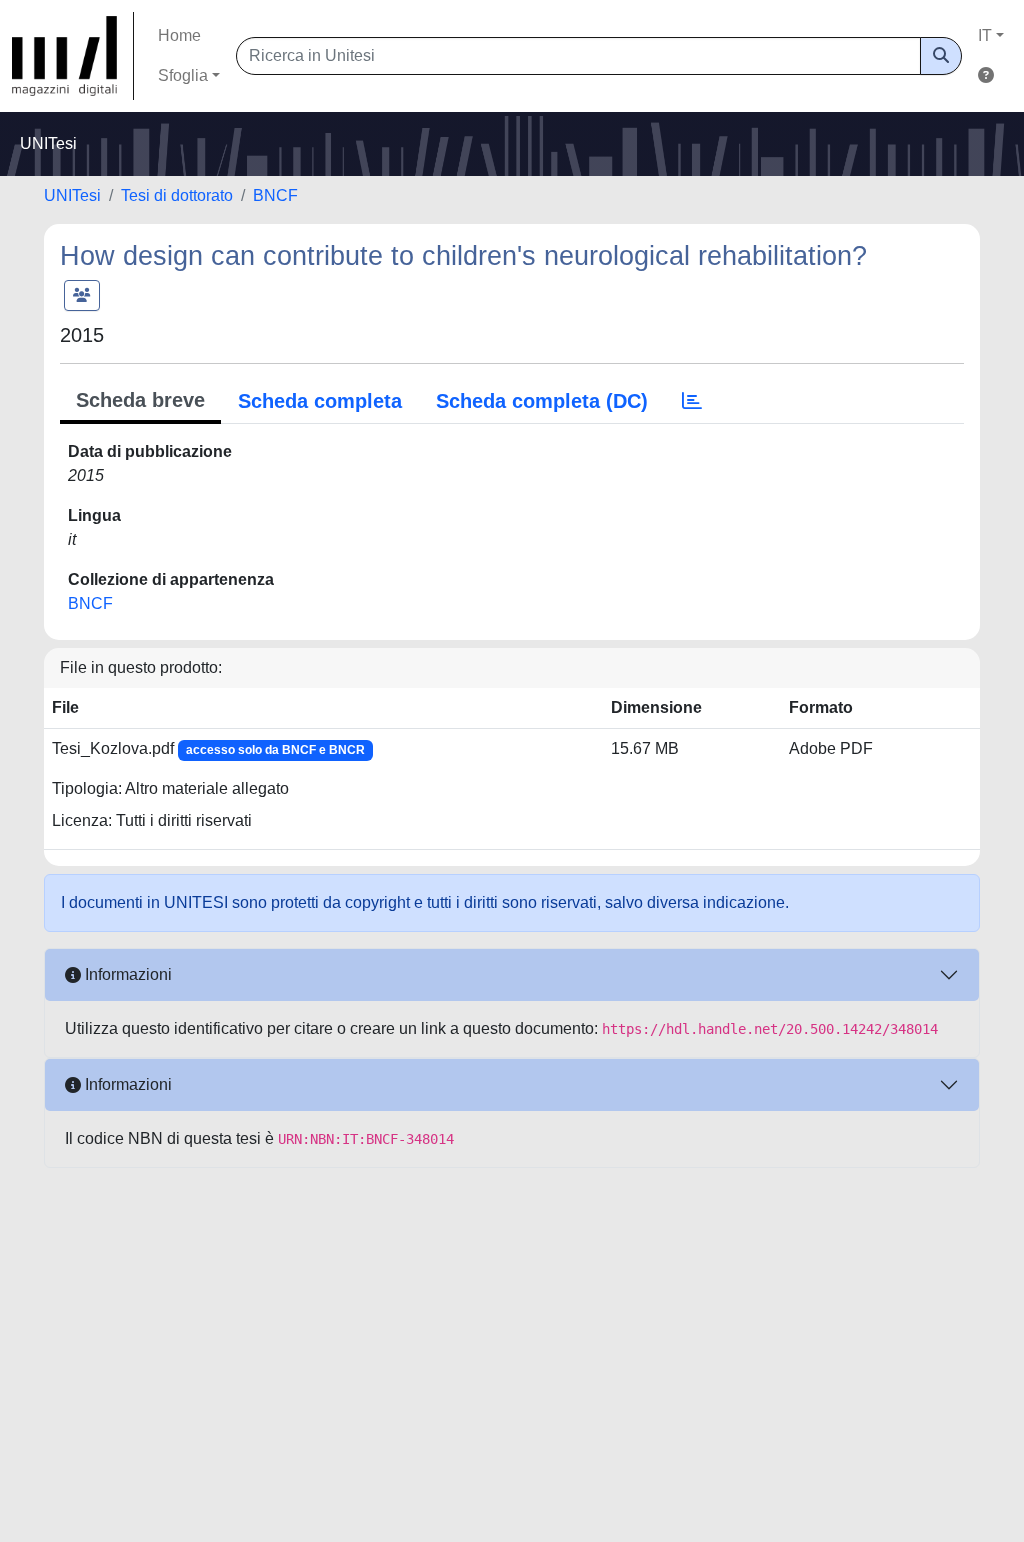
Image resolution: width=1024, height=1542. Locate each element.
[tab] (692, 401)
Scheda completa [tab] (320, 401)
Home (179, 35)
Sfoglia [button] (183, 75)
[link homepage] (73, 56)
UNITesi (72, 195)
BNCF (275, 195)
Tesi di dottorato (177, 195)
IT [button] (985, 35)
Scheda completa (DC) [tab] (542, 401)
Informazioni (126, 974)
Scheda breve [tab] (140, 400)
